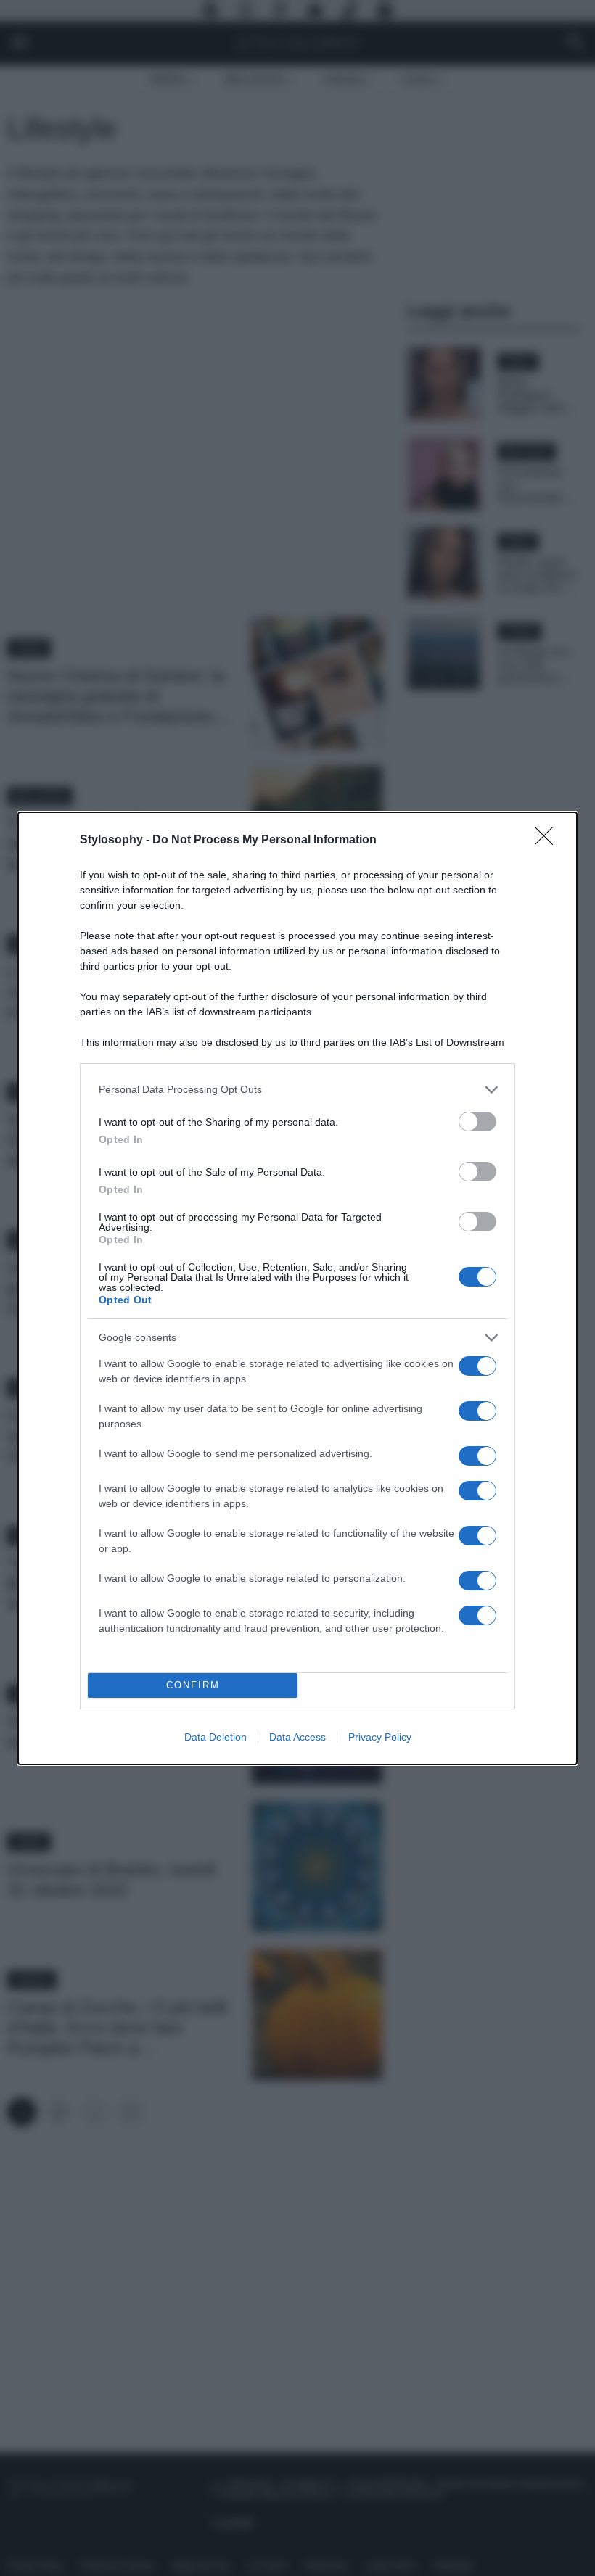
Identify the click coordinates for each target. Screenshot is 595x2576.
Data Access (297, 1737)
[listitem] (297, 1090)
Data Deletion (216, 1737)
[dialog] (297, 1288)
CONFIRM (193, 1685)
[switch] (477, 1122)
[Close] (549, 841)
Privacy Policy (380, 1737)
